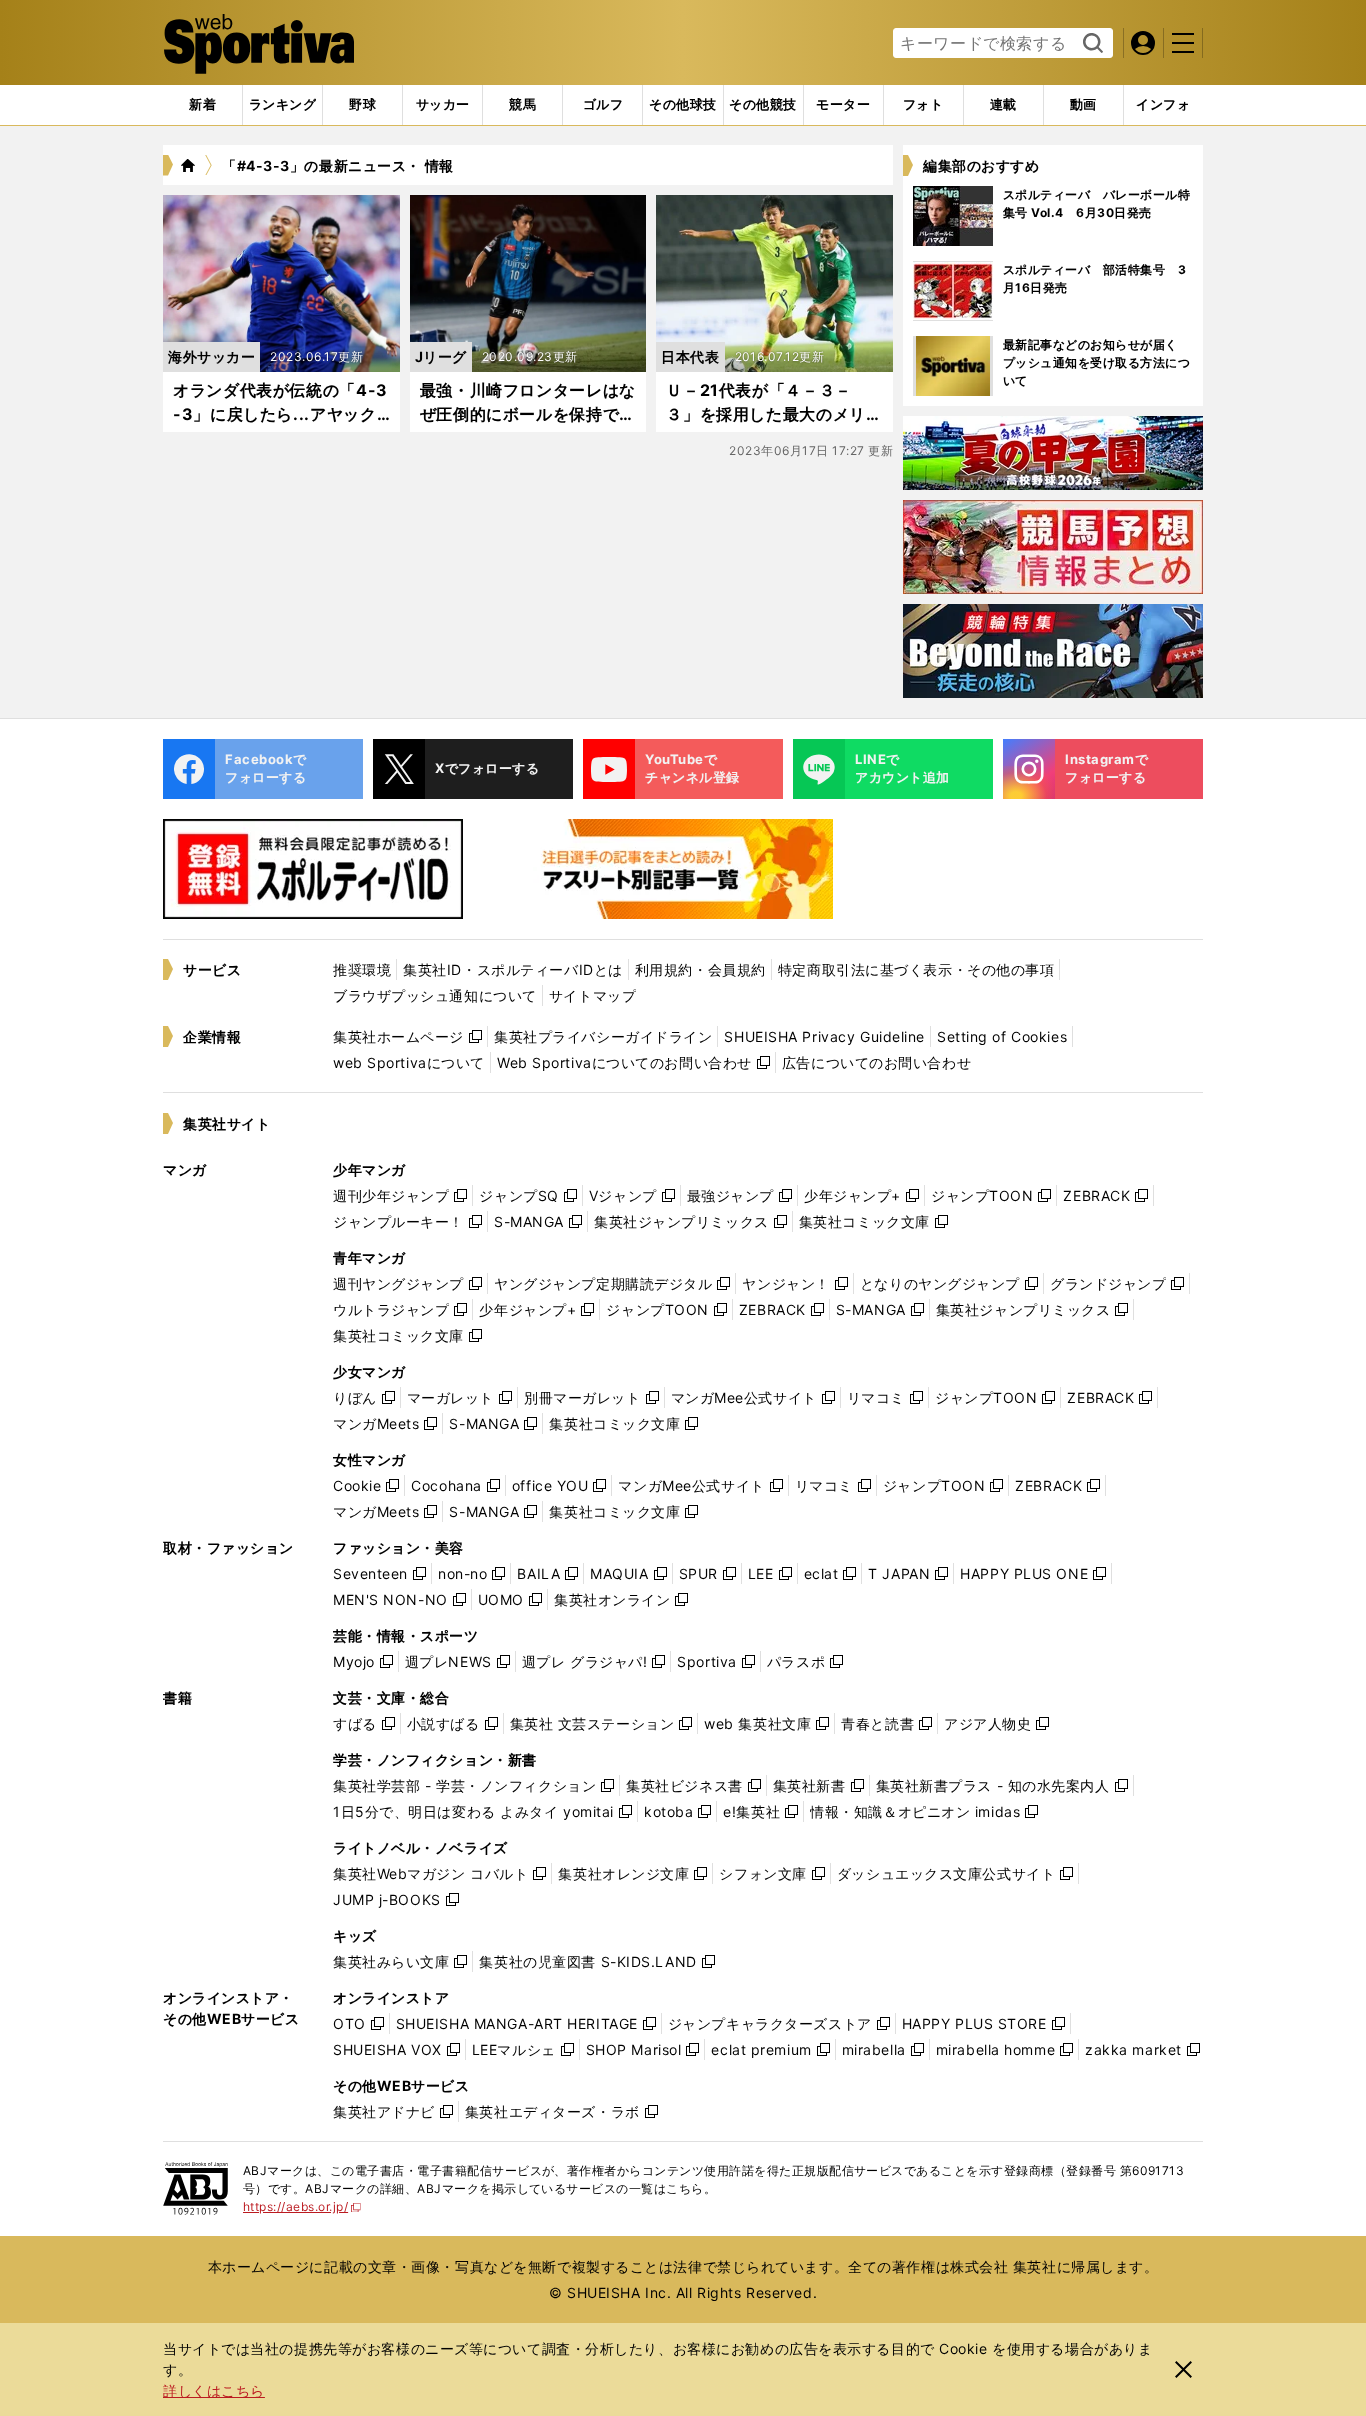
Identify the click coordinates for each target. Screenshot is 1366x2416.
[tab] (362, 105)
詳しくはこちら (214, 2390)
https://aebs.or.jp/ (302, 2206)
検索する (1090, 44)
